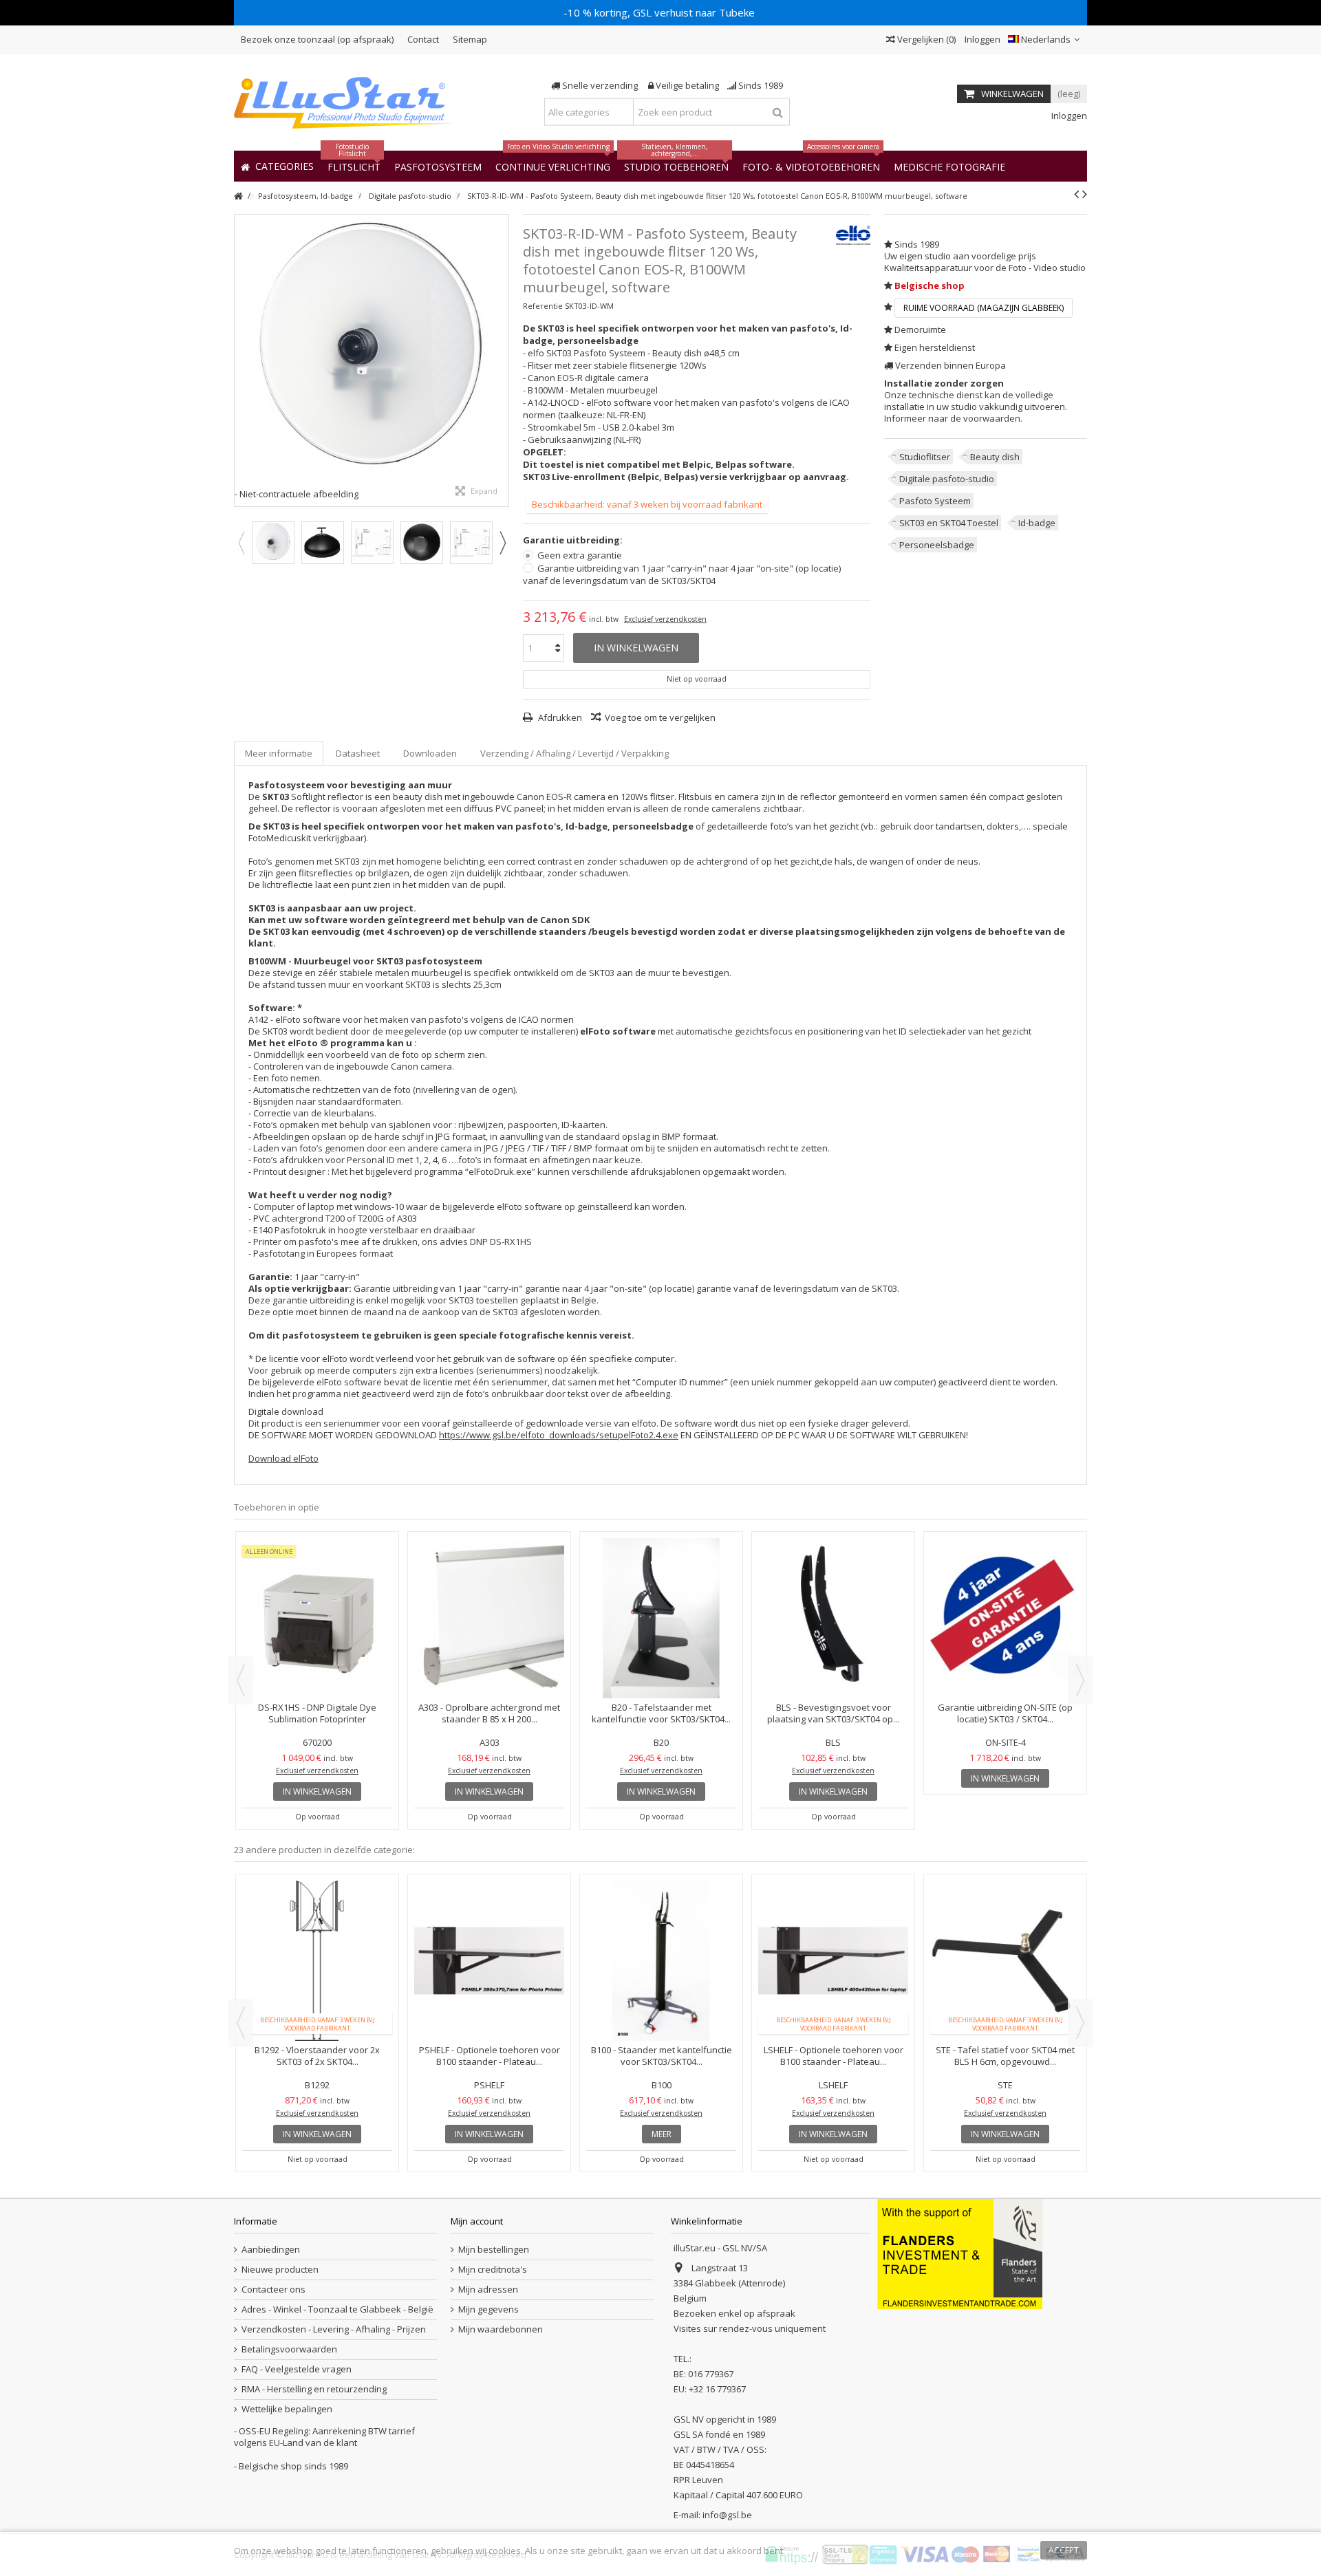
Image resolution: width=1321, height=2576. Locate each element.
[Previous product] (1076, 194)
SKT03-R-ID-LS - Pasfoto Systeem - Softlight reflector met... (317, 1937)
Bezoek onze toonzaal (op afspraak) (317, 39)
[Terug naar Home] (238, 196)
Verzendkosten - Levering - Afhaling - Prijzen (334, 2329)
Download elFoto (283, 1458)
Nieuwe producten (280, 2270)
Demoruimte (920, 329)
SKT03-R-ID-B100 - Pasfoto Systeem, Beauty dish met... (834, 1937)
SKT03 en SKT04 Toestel (949, 523)
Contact (423, 39)
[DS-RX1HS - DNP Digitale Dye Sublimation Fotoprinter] (1005, 1618)
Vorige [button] (241, 360)
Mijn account (477, 2221)
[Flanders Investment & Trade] (960, 2253)
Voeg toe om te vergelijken (660, 717)
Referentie (543, 306)
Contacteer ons (273, 2290)
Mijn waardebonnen (501, 2329)
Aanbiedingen (271, 2250)
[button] (949, 166)
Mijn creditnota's (493, 2270)
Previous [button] (241, 543)
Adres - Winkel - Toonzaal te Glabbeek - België (337, 2309)
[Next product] (1085, 194)
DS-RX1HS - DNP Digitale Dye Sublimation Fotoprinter (1005, 1713)
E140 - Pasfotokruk (834, 1707)
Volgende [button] (502, 360)
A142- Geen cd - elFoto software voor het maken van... (489, 1937)
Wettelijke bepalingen (287, 2409)
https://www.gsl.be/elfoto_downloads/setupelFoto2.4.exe (559, 1435)
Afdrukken (559, 717)
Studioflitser (925, 457)
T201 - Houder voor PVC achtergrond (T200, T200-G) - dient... (490, 1713)
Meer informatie (279, 753)
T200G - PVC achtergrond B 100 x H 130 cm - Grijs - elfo (662, 1713)
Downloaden (430, 753)
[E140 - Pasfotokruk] (833, 1618)
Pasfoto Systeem (935, 501)
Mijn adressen (488, 2290)
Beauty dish (995, 457)
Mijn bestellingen (494, 2250)
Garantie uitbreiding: (574, 540)
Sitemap (470, 39)
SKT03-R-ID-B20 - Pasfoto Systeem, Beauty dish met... (661, 1937)
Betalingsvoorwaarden (289, 2349)
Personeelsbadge (937, 545)
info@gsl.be (727, 2515)
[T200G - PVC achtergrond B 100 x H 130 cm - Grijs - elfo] (661, 1618)
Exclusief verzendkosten (665, 619)
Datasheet (358, 753)
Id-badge (1037, 523)
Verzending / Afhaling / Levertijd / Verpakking (574, 753)
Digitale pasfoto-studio (947, 479)
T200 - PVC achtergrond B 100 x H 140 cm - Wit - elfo (318, 1713)
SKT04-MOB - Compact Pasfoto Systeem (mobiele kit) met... (1005, 1937)
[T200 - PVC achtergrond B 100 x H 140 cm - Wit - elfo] (317, 1618)
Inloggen (981, 39)
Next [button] (502, 543)
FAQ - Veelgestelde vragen (297, 2369)
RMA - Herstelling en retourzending (314, 2389)
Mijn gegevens (488, 2309)
